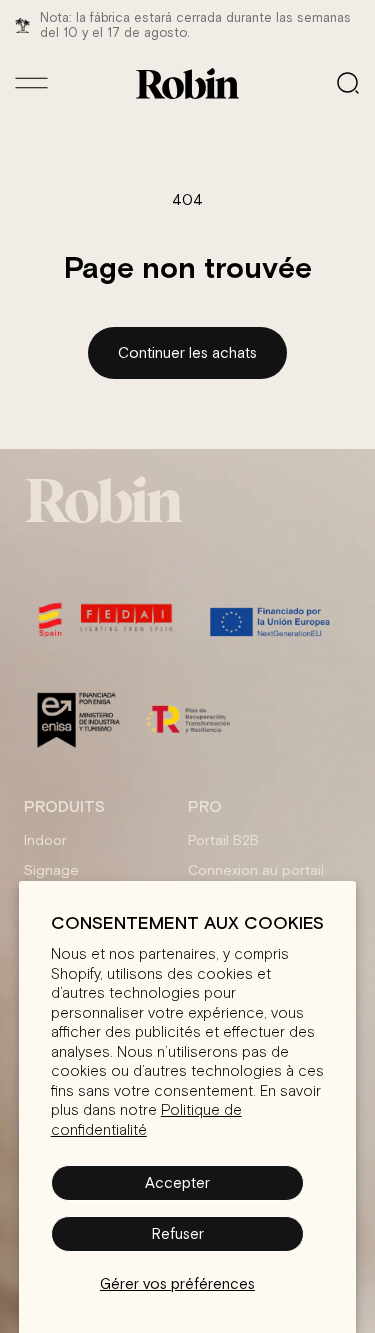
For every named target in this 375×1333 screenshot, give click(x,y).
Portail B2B (223, 840)
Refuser (178, 1233)
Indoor (45, 840)
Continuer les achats (187, 352)
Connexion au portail (256, 870)
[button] (348, 83)
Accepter (177, 1182)
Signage (51, 870)
